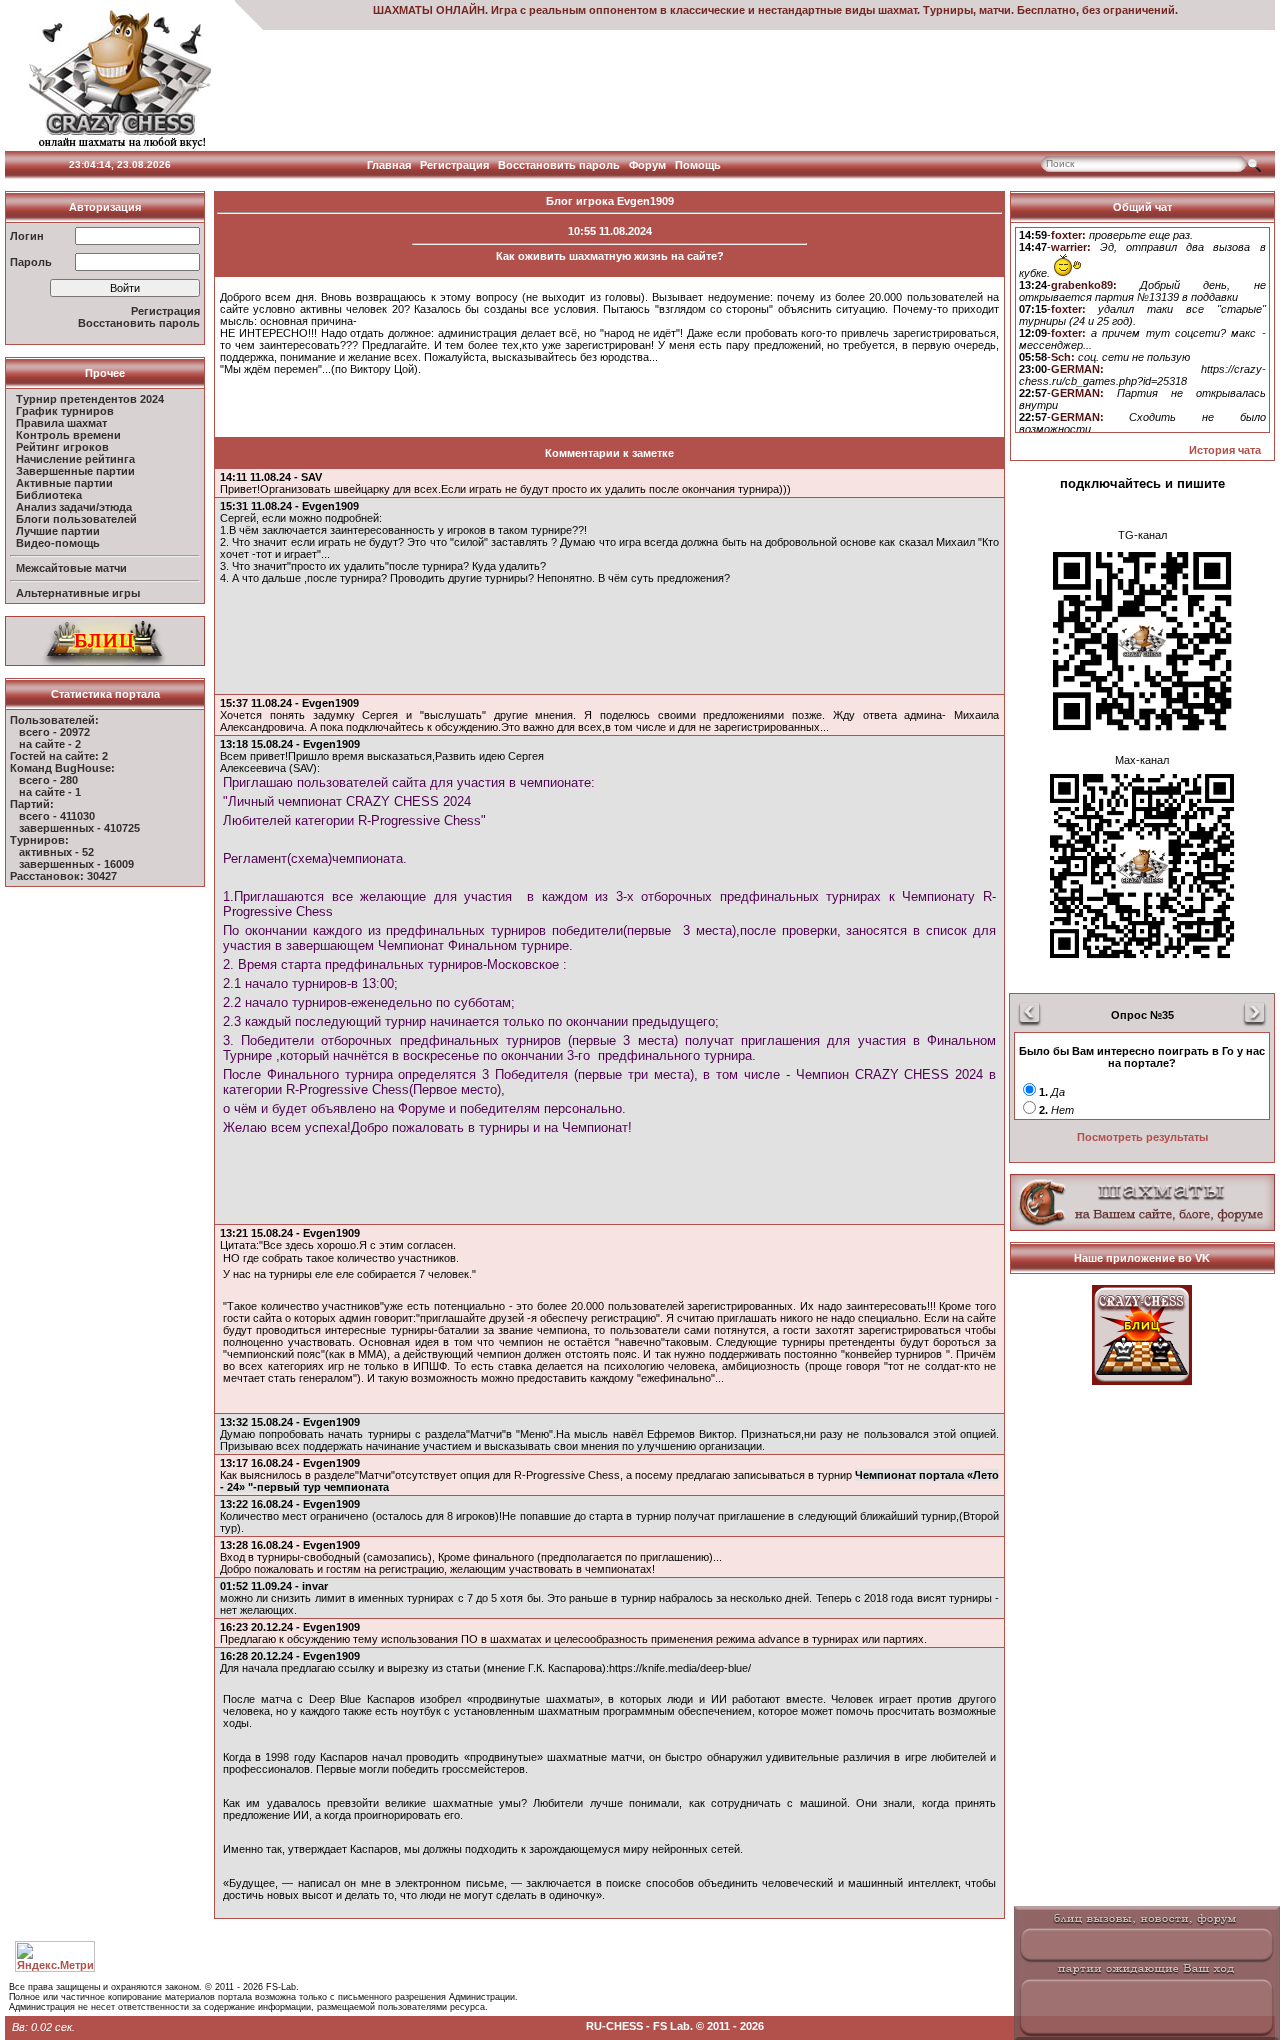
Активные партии (64, 483)
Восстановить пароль (559, 165)
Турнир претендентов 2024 (90, 399)
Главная (389, 165)
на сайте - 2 (50, 744)
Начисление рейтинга (75, 459)
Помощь (698, 165)
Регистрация (454, 165)
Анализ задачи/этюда (74, 507)
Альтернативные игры (78, 593)
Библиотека (49, 495)
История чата (1225, 450)
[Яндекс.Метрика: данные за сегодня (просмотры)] (55, 1956)
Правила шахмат (61, 423)
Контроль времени (68, 435)
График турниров (65, 411)
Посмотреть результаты (1142, 1137)
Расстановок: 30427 (63, 876)
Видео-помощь (58, 543)
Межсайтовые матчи (71, 568)
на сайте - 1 (50, 792)
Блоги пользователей (76, 519)
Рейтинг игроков (62, 447)
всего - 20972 (54, 732)
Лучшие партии (58, 531)
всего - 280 (48, 780)
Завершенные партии (75, 471)
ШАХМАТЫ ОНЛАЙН (429, 10)
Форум (647, 165)
